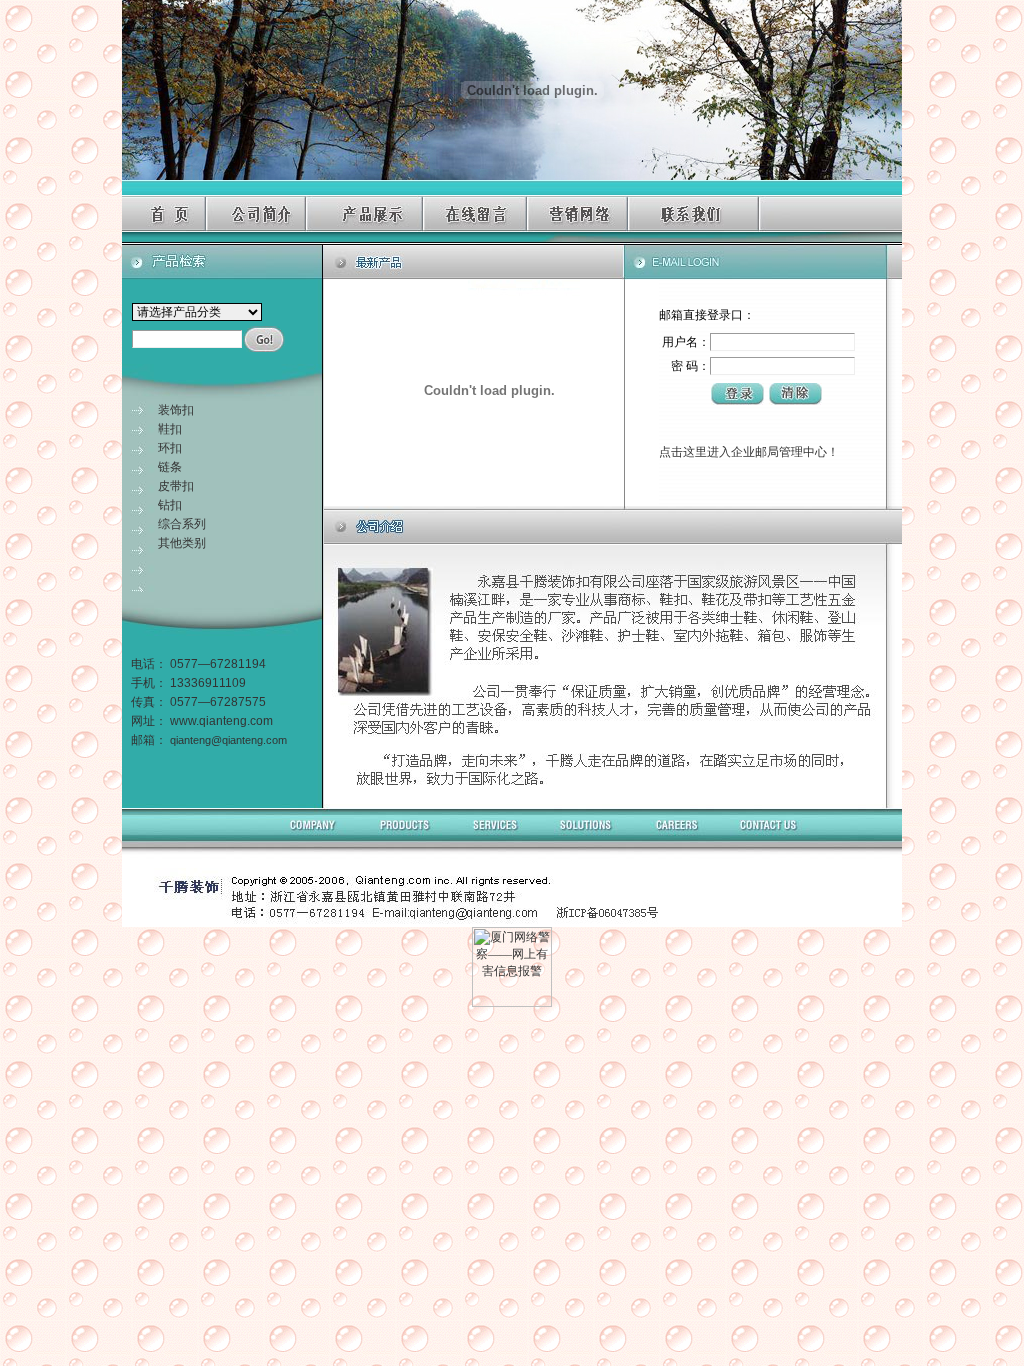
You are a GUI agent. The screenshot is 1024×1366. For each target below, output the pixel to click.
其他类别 (182, 543)
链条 (170, 467)
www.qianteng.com (221, 721)
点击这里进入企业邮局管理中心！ (749, 452)
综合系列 (182, 524)
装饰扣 (176, 410)
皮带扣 (176, 486)
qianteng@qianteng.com (228, 740)
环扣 (170, 448)
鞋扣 (170, 429)
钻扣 (170, 505)
